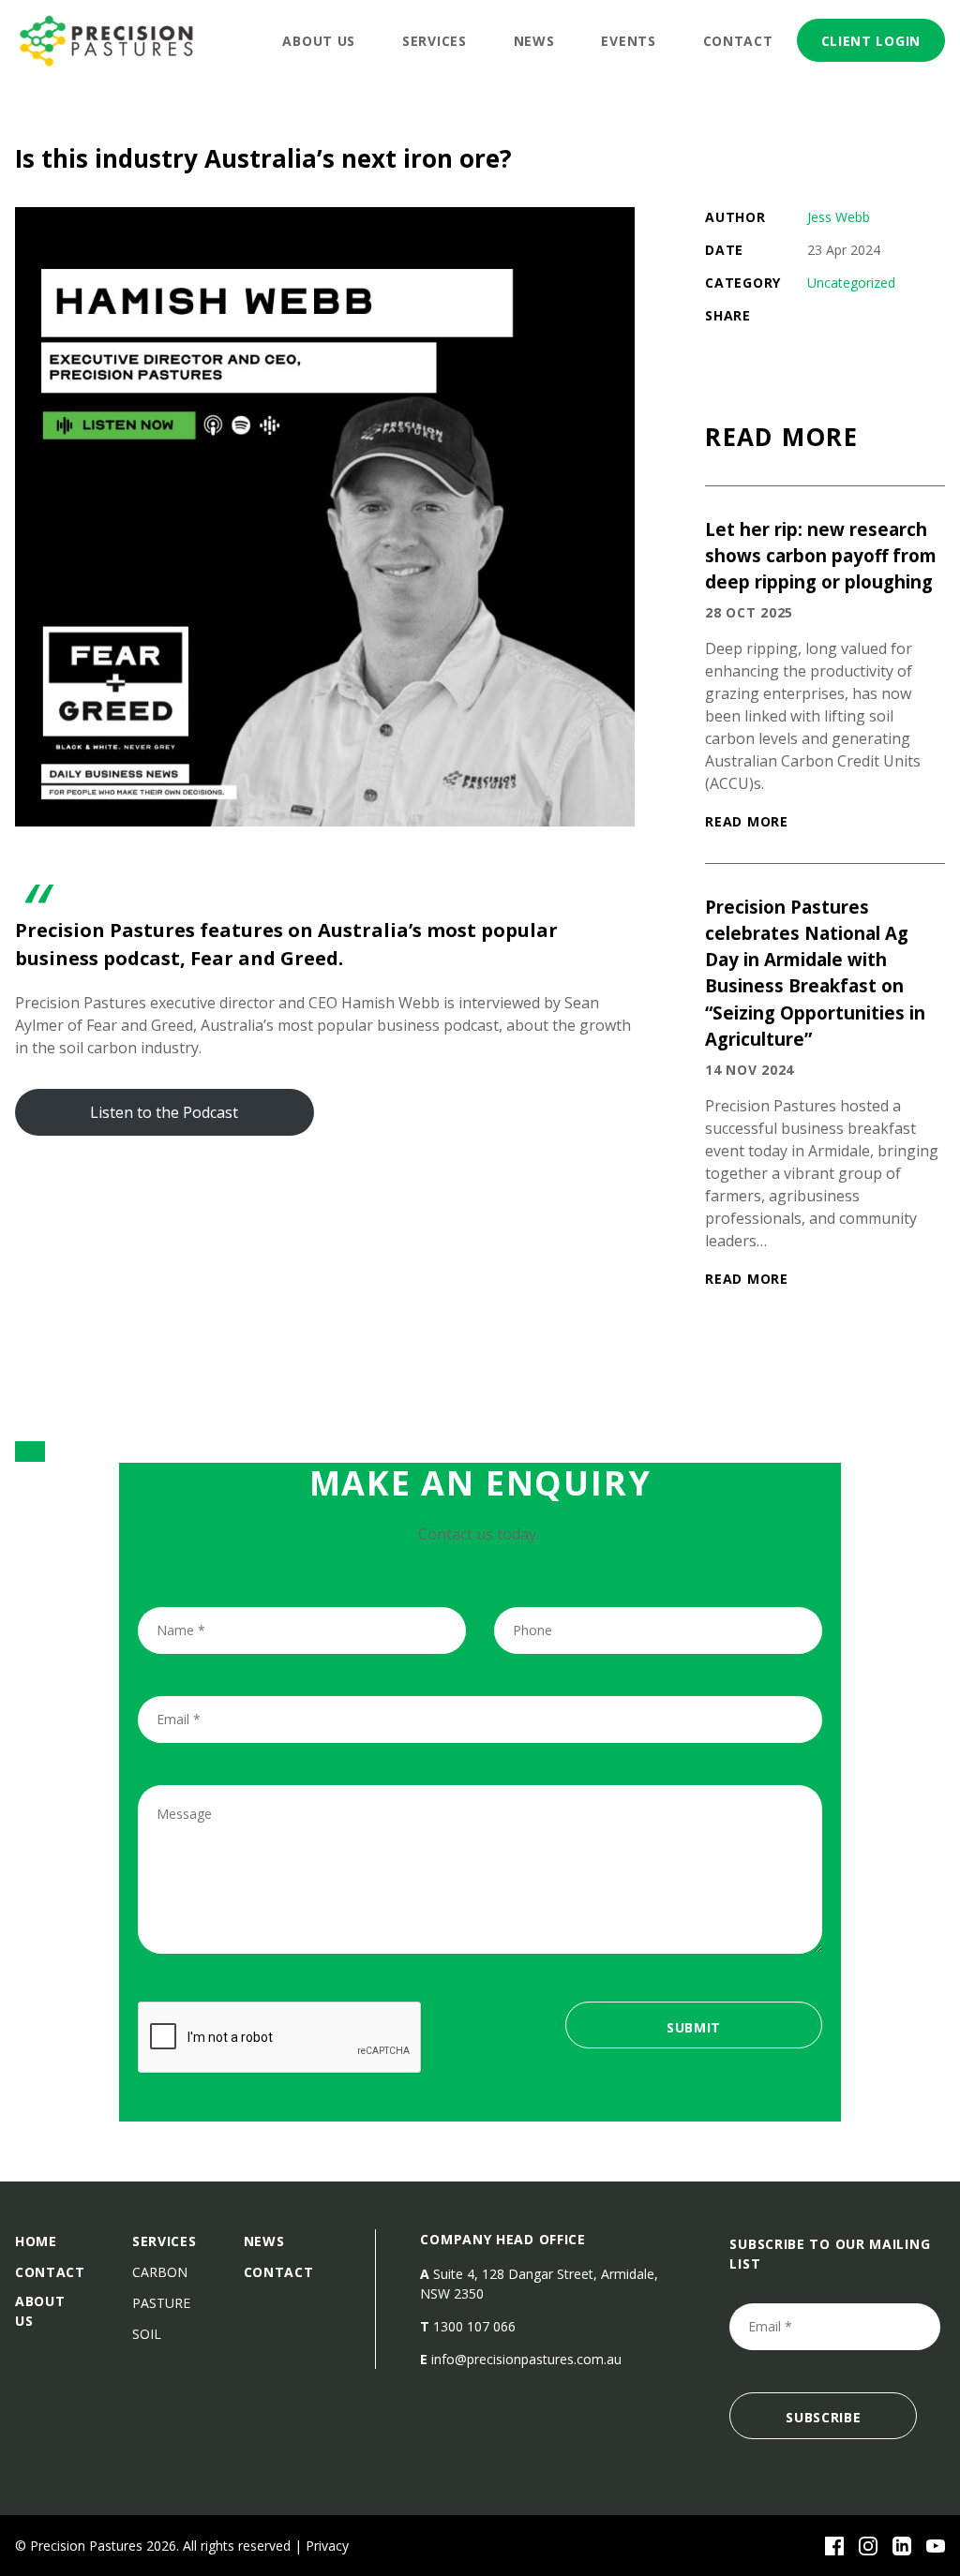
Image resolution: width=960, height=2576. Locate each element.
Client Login (871, 41)
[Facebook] (834, 2546)
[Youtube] (936, 2546)
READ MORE (746, 821)
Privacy (327, 2546)
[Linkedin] (902, 2546)
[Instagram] (868, 2546)
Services (435, 41)
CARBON (160, 2272)
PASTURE (161, 2303)
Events (628, 41)
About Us (319, 41)
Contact (738, 41)
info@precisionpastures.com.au (526, 2359)
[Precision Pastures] (109, 40)
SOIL (147, 2334)
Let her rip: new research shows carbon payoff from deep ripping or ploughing (821, 555)
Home (36, 2241)
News (534, 41)
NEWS (264, 2241)
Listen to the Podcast (164, 1112)
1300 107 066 (474, 2326)
